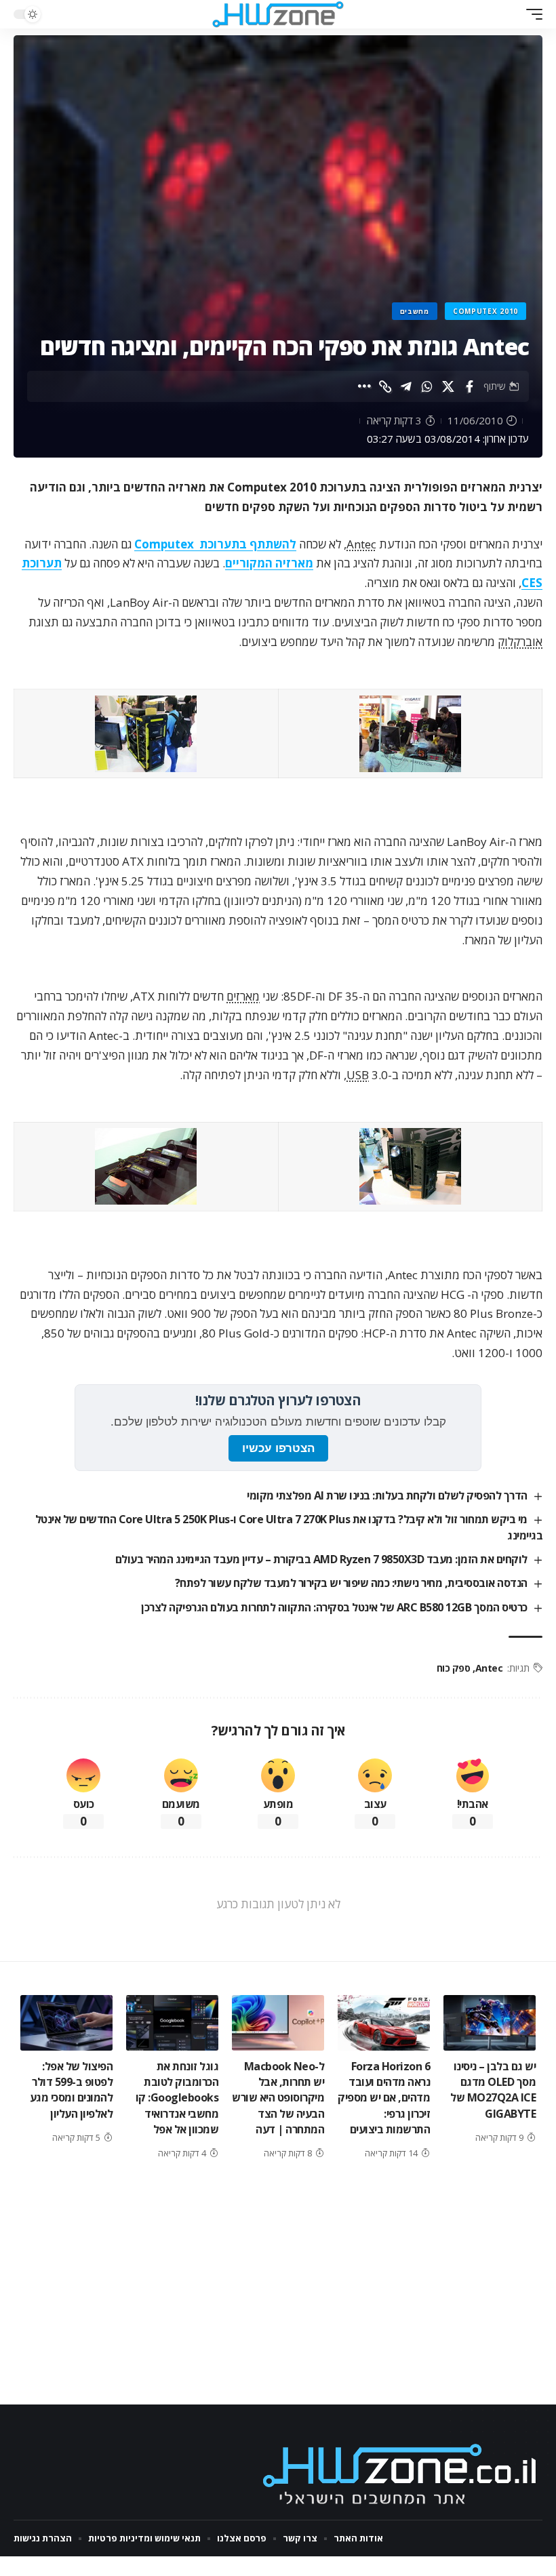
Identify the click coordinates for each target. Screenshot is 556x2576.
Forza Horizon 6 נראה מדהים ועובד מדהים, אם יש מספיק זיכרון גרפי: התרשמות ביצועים (384, 2098)
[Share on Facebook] (469, 386)
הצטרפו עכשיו (278, 1448)
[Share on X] (448, 386)
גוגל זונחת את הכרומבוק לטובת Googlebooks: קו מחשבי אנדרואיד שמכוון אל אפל (177, 2098)
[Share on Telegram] (406, 386)
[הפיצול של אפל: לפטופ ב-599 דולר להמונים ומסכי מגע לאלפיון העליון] (66, 2023)
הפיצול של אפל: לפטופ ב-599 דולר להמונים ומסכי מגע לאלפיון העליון (72, 2090)
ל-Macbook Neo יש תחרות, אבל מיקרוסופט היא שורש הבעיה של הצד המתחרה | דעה (278, 2098)
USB (358, 1075)
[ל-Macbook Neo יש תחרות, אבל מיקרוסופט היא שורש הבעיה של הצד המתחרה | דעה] (278, 2023)
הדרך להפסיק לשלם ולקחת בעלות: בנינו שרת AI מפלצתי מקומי (387, 1495)
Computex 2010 (485, 311)
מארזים (243, 996)
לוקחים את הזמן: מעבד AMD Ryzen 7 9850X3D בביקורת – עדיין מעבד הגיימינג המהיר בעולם (321, 1559)
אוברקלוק (520, 642)
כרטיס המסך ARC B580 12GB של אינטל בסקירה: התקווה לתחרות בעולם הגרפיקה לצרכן (334, 1607)
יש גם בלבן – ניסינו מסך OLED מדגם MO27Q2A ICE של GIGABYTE (493, 2090)
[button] (531, 14)
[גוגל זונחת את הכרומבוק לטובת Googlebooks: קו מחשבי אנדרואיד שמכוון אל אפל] (172, 2023)
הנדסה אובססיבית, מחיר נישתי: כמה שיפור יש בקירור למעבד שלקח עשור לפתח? (351, 1583)
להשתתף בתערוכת (215, 544)
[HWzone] (278, 14)
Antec (361, 544)
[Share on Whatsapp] (427, 386)
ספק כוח (454, 1668)
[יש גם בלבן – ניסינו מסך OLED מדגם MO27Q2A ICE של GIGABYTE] (490, 2023)
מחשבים (415, 311)
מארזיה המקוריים (269, 563)
